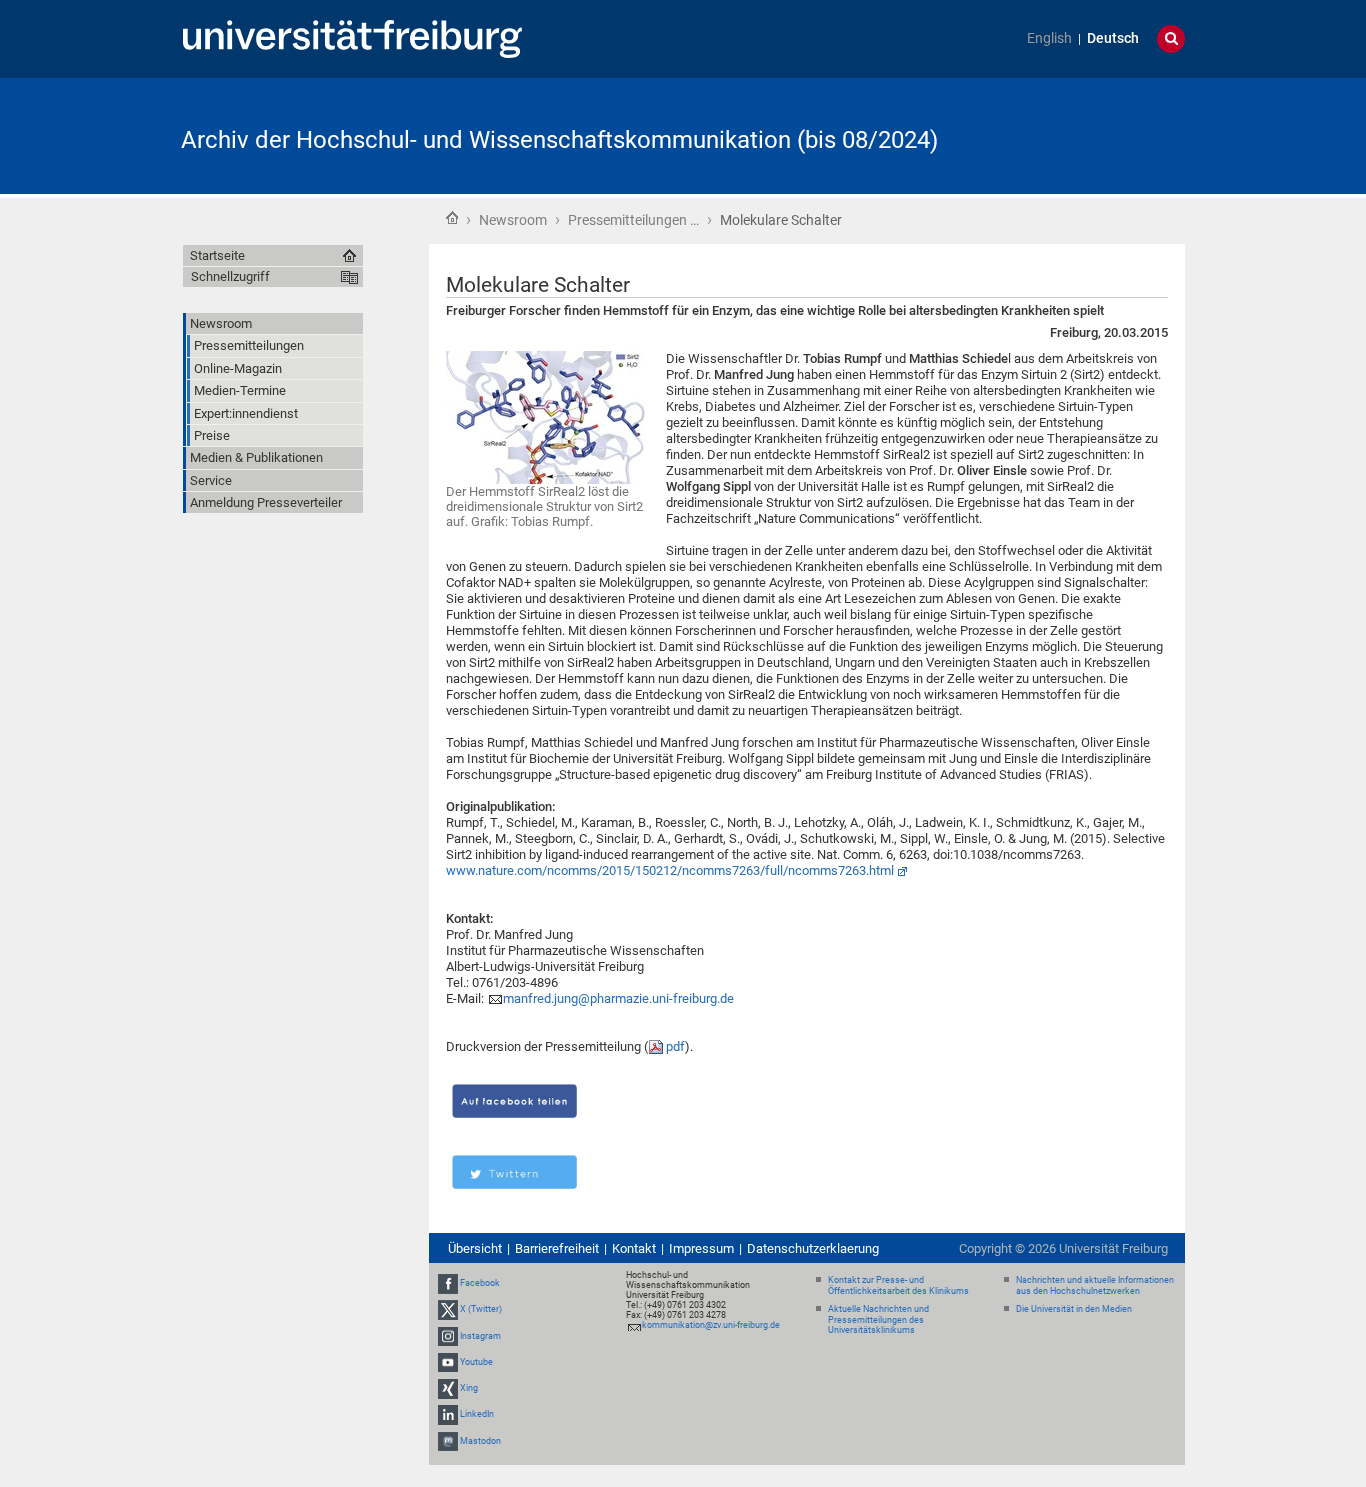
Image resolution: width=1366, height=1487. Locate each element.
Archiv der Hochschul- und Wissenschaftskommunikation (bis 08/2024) (559, 140)
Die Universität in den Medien (1074, 1309)
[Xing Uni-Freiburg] (448, 1388)
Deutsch (1113, 38)
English (1049, 38)
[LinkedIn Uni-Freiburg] (448, 1414)
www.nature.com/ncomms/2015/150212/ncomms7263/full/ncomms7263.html (670, 870)
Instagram (480, 1336)
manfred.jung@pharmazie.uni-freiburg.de (618, 998)
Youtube (476, 1362)
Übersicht (475, 1248)
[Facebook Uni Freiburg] (448, 1283)
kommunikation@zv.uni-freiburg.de (711, 1325)
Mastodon (480, 1441)
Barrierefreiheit (557, 1248)
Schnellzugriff (230, 276)
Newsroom (513, 220)
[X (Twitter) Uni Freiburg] (448, 1310)
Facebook (480, 1283)
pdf (675, 1046)
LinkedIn (477, 1414)
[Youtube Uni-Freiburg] (448, 1362)
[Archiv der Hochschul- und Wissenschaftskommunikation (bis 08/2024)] (1087, 134)
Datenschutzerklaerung (813, 1248)
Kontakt (634, 1248)
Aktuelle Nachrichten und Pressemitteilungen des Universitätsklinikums (878, 1320)
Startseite (452, 218)
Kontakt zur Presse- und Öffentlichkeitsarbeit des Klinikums (898, 1285)
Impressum (701, 1248)
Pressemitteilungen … (633, 220)
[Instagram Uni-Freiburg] (448, 1336)
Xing (469, 1388)
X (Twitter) (481, 1310)
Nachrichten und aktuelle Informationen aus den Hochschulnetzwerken (1095, 1285)
